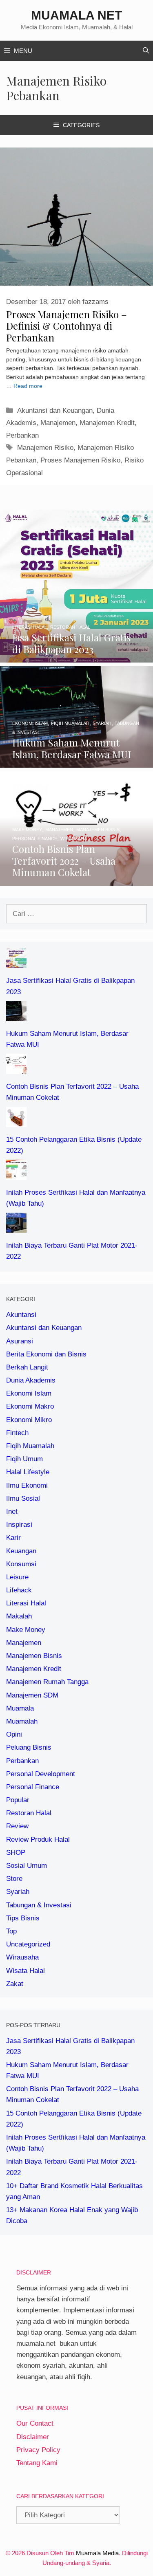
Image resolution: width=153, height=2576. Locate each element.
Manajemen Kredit (107, 423)
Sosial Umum (27, 1866)
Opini (14, 1734)
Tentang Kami (37, 2463)
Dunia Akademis (31, 1380)
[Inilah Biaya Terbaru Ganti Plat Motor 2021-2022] (16, 1227)
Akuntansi (21, 1315)
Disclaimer (33, 2437)
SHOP (16, 1853)
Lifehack (19, 1590)
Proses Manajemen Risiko (80, 460)
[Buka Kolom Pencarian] (146, 51)
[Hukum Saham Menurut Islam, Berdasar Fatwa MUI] (76, 762)
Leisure (17, 1577)
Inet (12, 1511)
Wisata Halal (25, 1971)
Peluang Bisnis (29, 1747)
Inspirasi (19, 1525)
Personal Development (41, 1774)
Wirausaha (22, 1957)
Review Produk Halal (38, 1840)
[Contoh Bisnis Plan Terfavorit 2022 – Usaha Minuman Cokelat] (76, 880)
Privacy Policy (38, 2450)
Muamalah (22, 1721)
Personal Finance (33, 1787)
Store (14, 1879)
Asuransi (20, 1341)
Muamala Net (76, 15)
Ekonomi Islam (29, 1393)
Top (11, 1931)
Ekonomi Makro (30, 1406)
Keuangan (21, 1551)
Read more (28, 386)
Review (17, 1826)
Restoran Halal (29, 1813)
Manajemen (58, 423)
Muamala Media (97, 2553)
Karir (13, 1538)
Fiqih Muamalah (30, 1446)
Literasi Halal (26, 1603)
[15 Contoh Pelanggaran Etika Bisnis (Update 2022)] (16, 1122)
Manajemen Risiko (45, 448)
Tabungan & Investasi (39, 1905)
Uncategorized (28, 1944)
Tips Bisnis (23, 1918)
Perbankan (22, 435)
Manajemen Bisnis (34, 1656)
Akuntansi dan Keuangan (55, 411)
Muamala (20, 1708)
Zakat (15, 1984)
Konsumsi (21, 1564)
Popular (18, 1800)
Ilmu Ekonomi (27, 1485)
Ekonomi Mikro (29, 1420)
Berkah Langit (27, 1367)
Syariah (18, 1892)
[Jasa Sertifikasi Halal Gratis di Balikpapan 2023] (76, 657)
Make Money (26, 1630)
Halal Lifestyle (28, 1472)
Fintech (17, 1433)
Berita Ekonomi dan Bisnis (46, 1354)
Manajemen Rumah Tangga (47, 1682)
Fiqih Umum (24, 1459)
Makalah (19, 1616)
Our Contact (35, 2423)
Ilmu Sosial (23, 1498)
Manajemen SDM (32, 1695)
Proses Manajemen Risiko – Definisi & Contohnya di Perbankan (67, 326)
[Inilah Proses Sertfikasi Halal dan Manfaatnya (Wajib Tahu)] (16, 1175)
